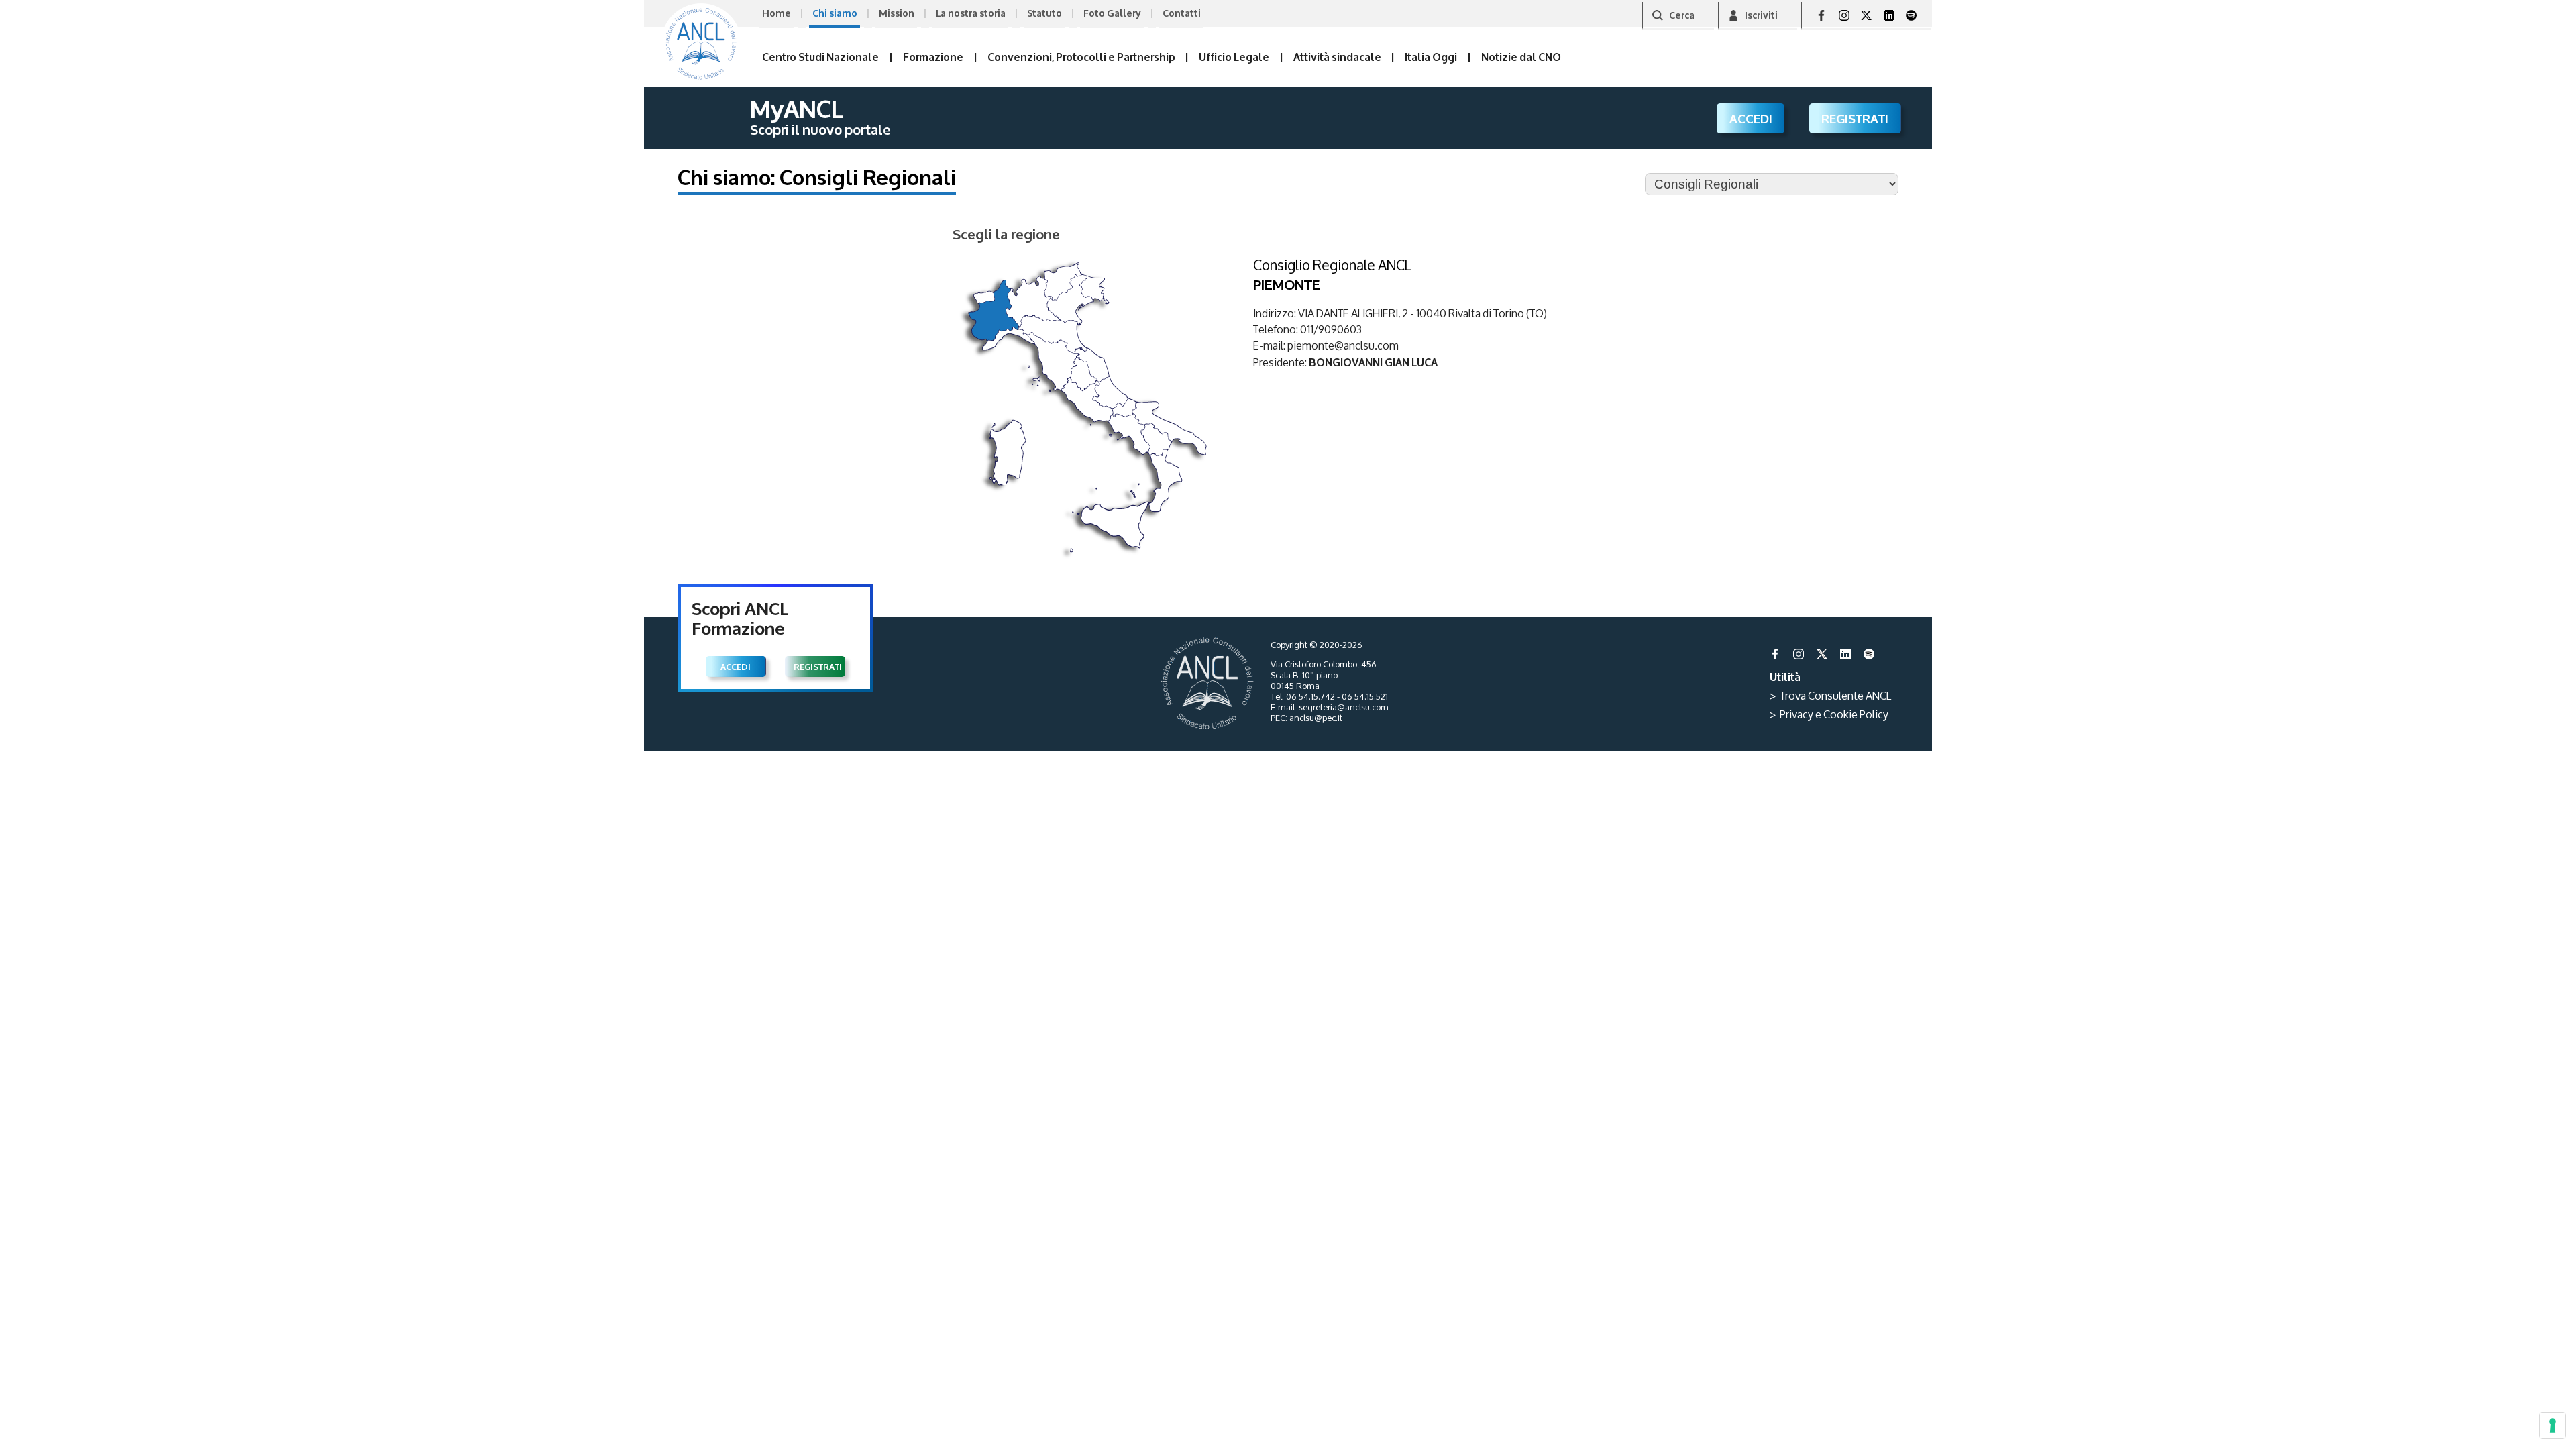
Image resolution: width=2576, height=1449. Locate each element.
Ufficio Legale (1234, 56)
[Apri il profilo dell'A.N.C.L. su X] (1866, 15)
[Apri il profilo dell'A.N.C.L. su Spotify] (1911, 15)
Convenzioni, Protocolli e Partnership (1081, 56)
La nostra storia (971, 12)
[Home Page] (701, 44)
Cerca (1682, 14)
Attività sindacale (1337, 56)
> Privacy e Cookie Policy (1829, 714)
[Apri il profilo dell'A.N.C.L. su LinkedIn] (1889, 15)
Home (776, 12)
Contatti (1182, 12)
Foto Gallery (1112, 12)
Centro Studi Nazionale (820, 56)
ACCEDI (1751, 118)
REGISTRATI (1855, 118)
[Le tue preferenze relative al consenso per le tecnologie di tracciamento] (2553, 1426)
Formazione (933, 56)
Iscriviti (1761, 14)
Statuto (1044, 12)
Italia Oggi (1431, 56)
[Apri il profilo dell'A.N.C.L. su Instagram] (1844, 15)
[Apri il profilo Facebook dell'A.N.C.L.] (1821, 15)
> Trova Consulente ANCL (1830, 695)
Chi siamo (835, 12)
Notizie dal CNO (1521, 56)
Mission (897, 12)
